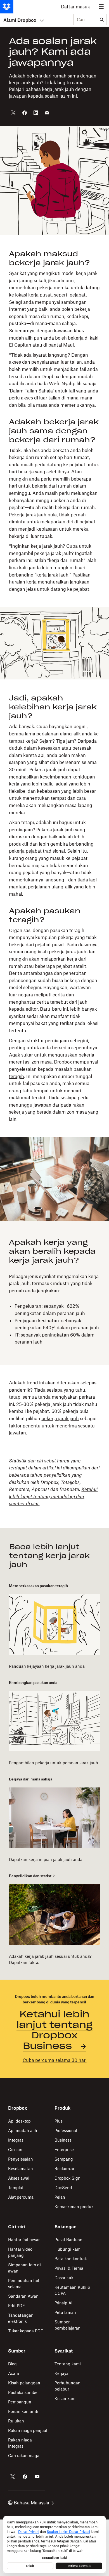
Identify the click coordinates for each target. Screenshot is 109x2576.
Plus (59, 2121)
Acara (14, 2373)
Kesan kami (66, 2399)
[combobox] (85, 20)
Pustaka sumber (23, 2392)
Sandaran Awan (23, 2296)
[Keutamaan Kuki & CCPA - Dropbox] (54, 2544)
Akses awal (19, 2178)
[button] (54, 421)
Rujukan (16, 2421)
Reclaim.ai (64, 2169)
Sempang (64, 2159)
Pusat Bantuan (68, 2240)
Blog (12, 2364)
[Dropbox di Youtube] (37, 2477)
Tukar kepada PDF (26, 2331)
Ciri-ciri (15, 2150)
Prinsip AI (63, 2303)
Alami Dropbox (20, 20)
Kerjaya (61, 2373)
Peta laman (65, 2312)
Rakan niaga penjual (28, 2430)
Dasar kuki (65, 2278)
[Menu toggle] (101, 7)
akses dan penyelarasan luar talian (45, 362)
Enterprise (64, 2150)
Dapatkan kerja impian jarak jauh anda (46, 1859)
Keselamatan (21, 2169)
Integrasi (16, 2140)
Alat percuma (21, 2197)
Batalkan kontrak (71, 2259)
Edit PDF (16, 2306)
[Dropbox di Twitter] (13, 2477)
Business (63, 2140)
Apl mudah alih (23, 2131)
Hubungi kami (68, 2249)
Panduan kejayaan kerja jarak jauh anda (47, 1666)
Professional (66, 2131)
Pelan (60, 2197)
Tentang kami (68, 2364)
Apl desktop (19, 2121)
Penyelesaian (21, 2159)
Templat (16, 2188)
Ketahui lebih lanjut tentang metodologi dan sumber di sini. (53, 1496)
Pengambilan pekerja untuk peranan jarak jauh (54, 1763)
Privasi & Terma (69, 2268)
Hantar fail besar (24, 2240)
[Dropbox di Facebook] (25, 2477)
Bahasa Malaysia (31, 2503)
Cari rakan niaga (24, 2456)
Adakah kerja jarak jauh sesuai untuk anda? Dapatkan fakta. (50, 1959)
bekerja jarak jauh (60, 1418)
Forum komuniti (23, 2411)
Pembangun (20, 2402)
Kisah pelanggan (24, 2383)
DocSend (63, 2188)
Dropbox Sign (67, 2178)
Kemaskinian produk (74, 2207)
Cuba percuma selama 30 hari (55, 2060)
